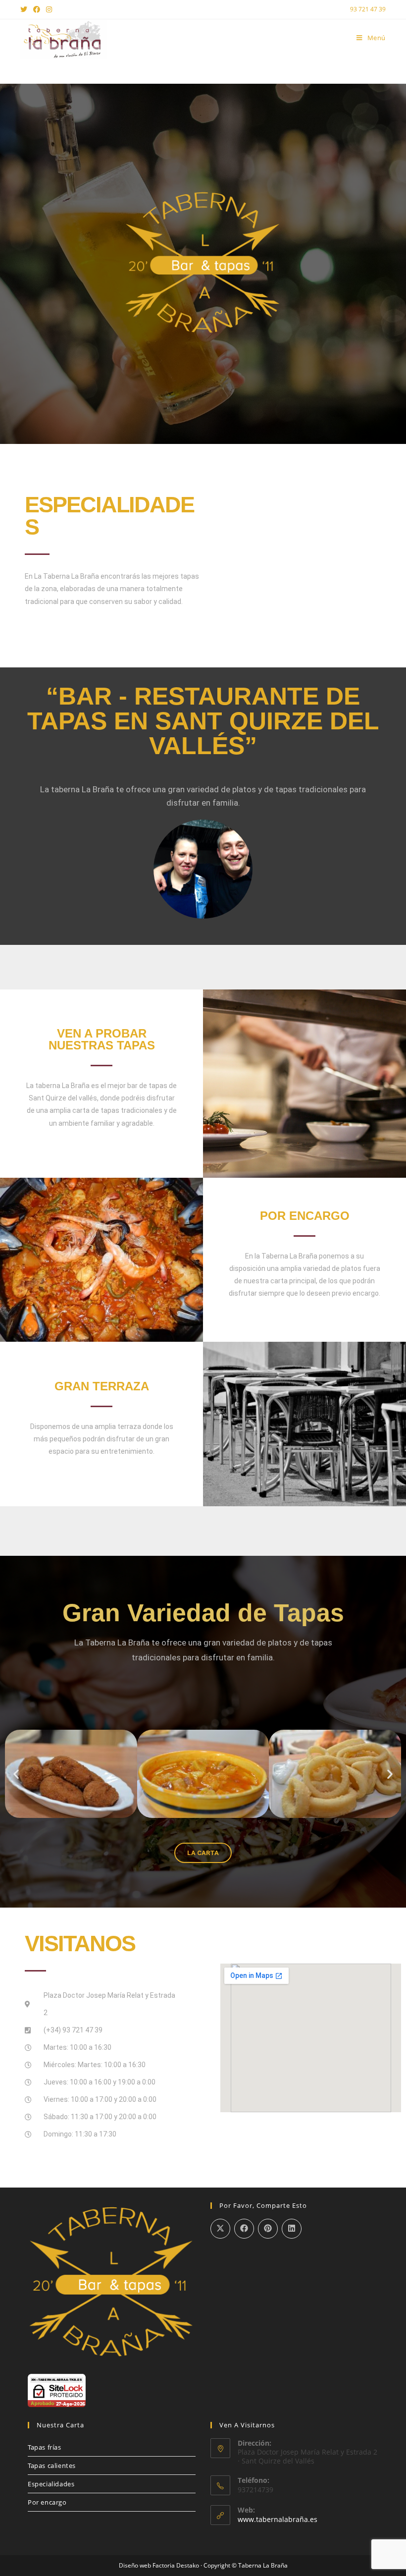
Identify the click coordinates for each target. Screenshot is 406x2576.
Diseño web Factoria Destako (159, 2565)
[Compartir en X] (220, 2229)
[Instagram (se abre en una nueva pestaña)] (49, 9)
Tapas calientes (52, 2466)
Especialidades (51, 2484)
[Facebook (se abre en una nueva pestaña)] (37, 9)
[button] (16, 1774)
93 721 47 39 (368, 9)
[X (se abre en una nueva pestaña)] (25, 9)
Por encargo (47, 2502)
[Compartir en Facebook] (244, 2229)
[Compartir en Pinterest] (268, 2229)
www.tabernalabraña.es (278, 2519)
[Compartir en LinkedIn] (292, 2229)
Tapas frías (45, 2447)
